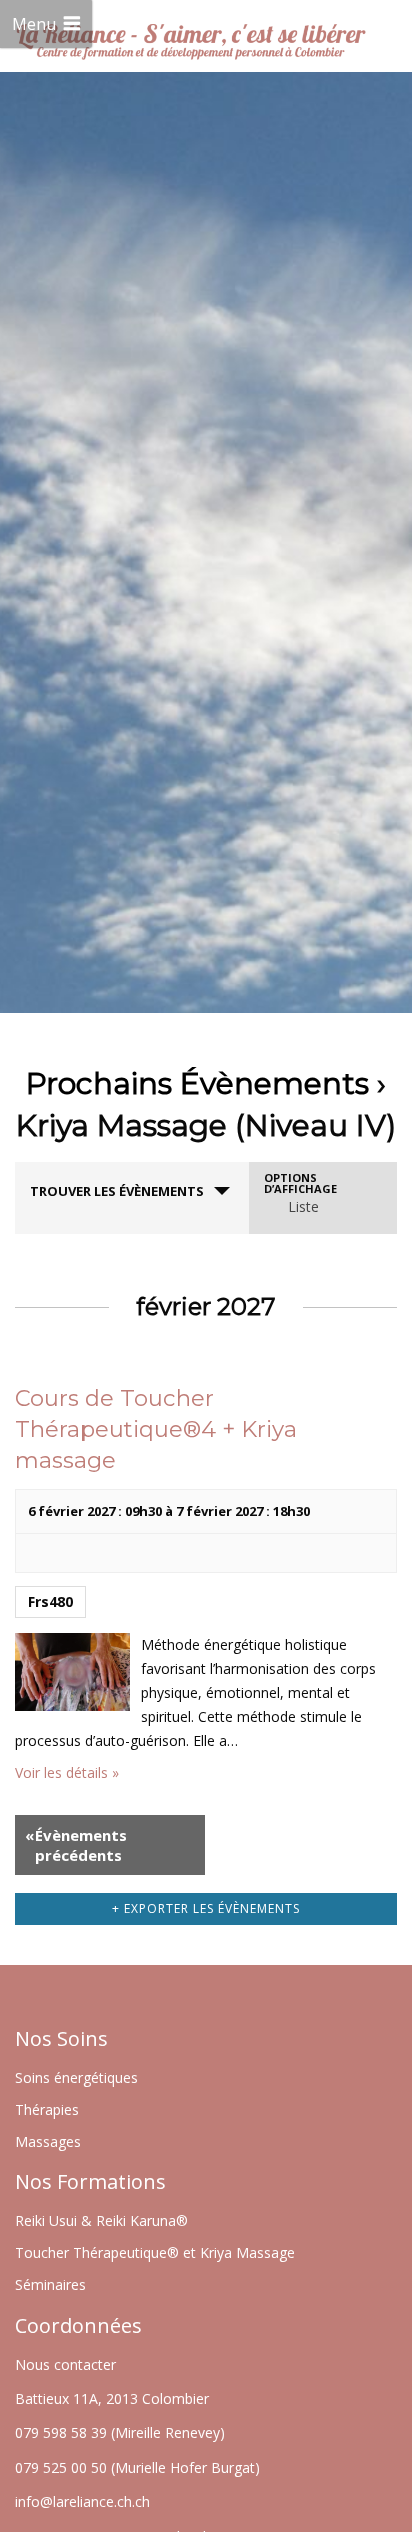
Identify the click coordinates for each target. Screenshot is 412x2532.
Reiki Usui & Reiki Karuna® (101, 2220)
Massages (48, 2141)
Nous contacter (65, 2364)
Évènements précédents (76, 1845)
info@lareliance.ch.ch (82, 2501)
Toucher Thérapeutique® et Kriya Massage (155, 2252)
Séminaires (50, 2284)
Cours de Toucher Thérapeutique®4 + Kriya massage (156, 1429)
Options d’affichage (300, 1183)
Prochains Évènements (197, 1083)
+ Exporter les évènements (206, 1908)
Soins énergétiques (76, 2077)
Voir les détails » (67, 1772)
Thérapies (47, 2109)
